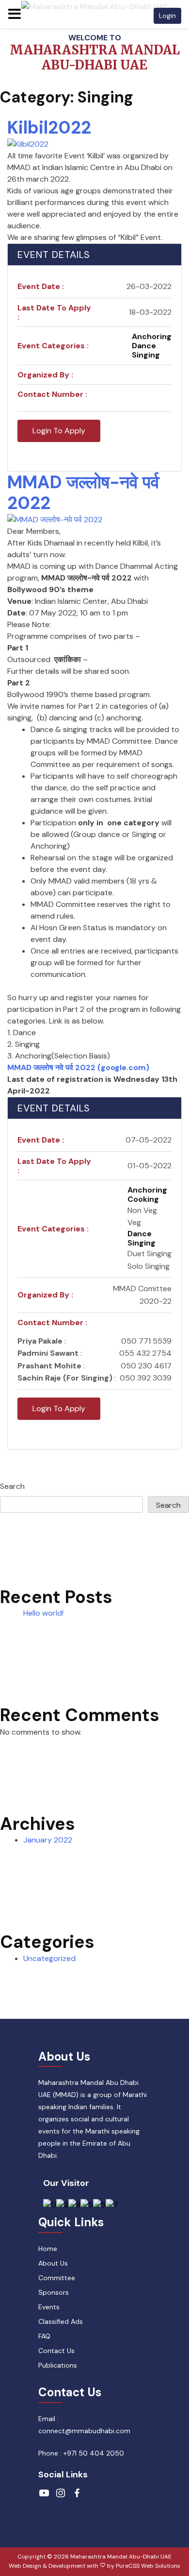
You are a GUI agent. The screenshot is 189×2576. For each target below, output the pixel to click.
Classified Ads (61, 2321)
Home (48, 2249)
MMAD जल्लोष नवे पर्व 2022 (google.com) (78, 1067)
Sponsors (54, 2292)
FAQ (44, 2336)
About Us (53, 2263)
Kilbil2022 (49, 128)
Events (49, 2307)
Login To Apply (59, 431)
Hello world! (43, 1613)
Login (167, 16)
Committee (57, 2278)
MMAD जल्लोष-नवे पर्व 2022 (83, 493)
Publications (58, 2365)
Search (12, 1486)
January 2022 (48, 1840)
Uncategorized (49, 1958)
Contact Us (56, 2351)
